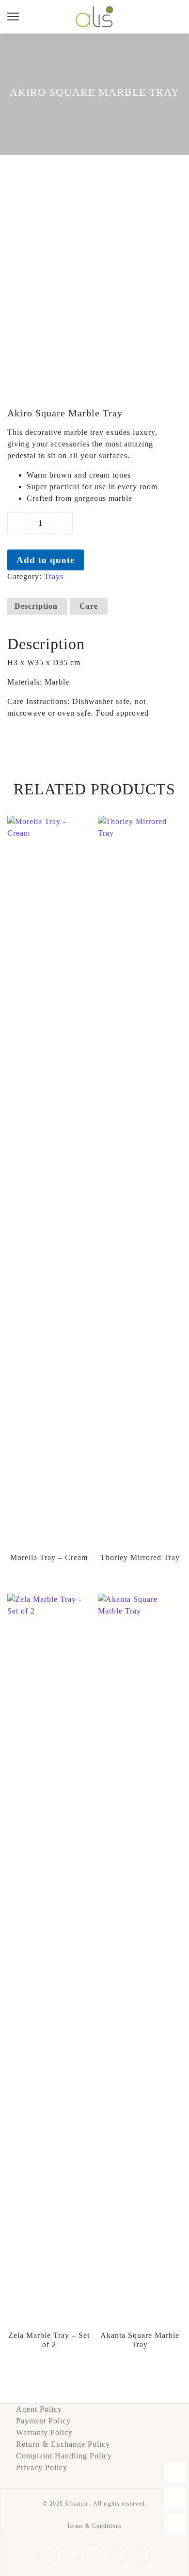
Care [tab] (89, 606)
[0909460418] (175, 2499)
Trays (54, 576)
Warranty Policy (44, 2432)
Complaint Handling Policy (64, 2456)
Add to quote (46, 560)
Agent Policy (39, 2409)
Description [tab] (36, 606)
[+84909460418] (175, 2473)
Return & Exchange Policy (63, 2444)
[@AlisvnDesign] (175, 2524)
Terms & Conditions (94, 2526)
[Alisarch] (94, 16)
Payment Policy (43, 2421)
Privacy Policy (42, 2467)
